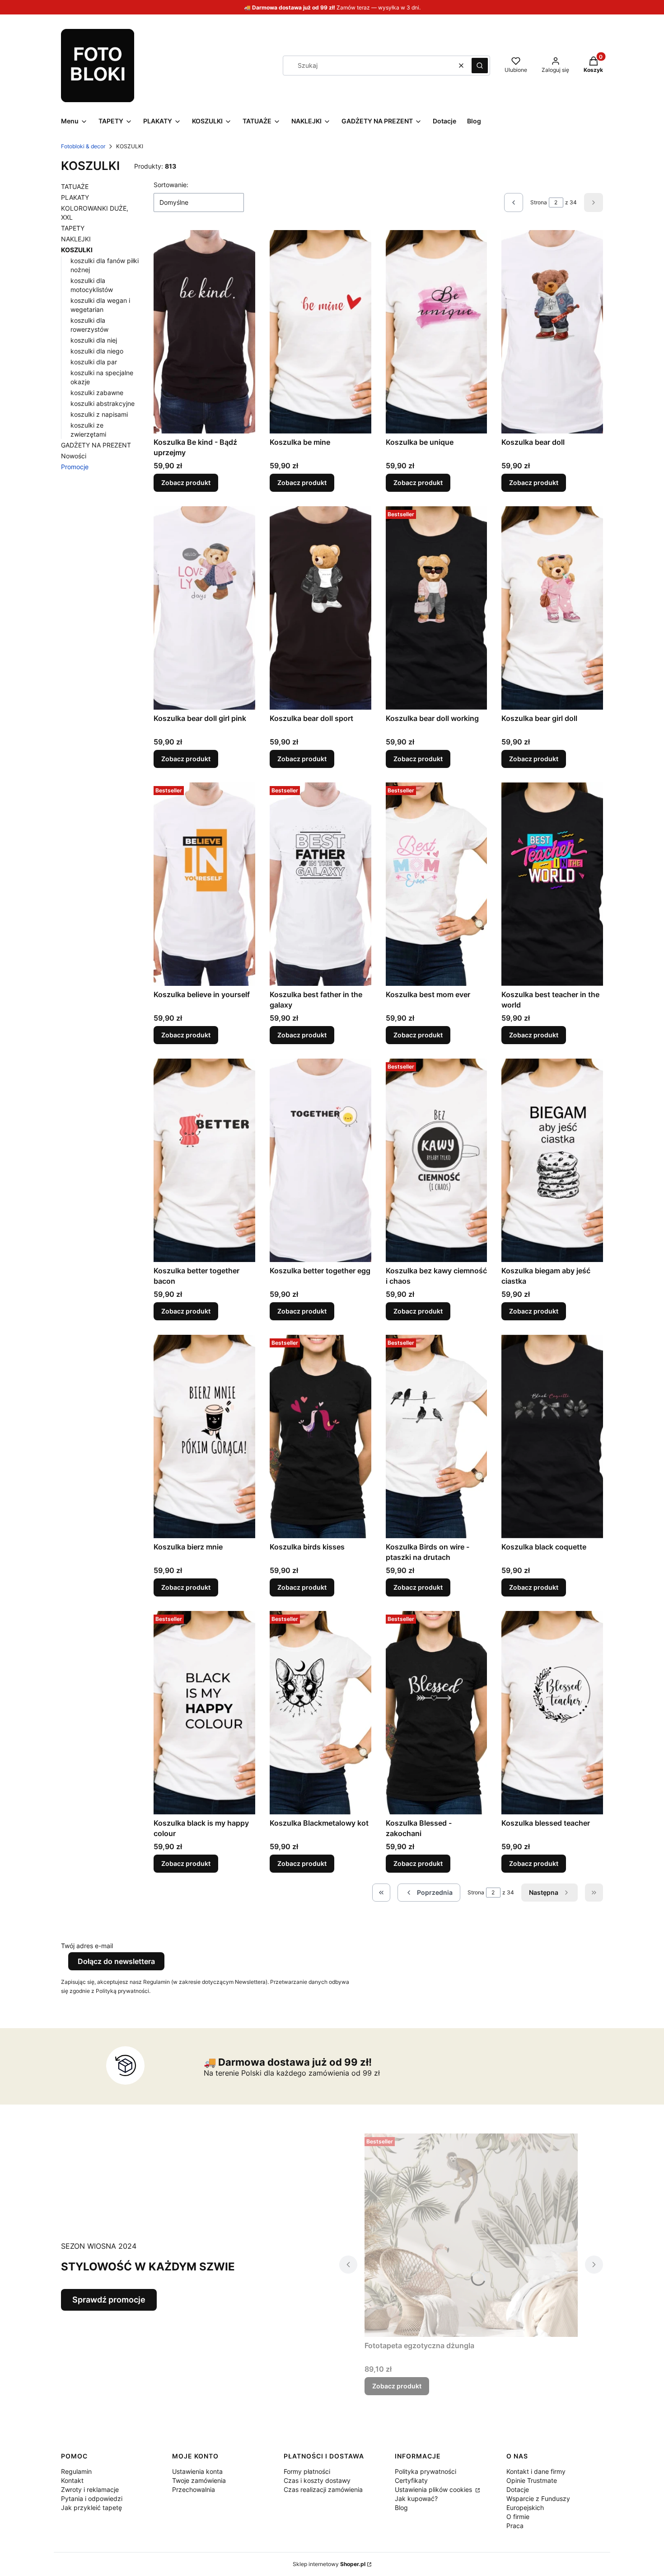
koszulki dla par (94, 362)
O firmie (518, 2517)
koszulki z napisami (99, 414)
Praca (515, 2526)
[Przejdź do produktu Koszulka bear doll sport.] (320, 608)
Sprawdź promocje (109, 2300)
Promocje (75, 467)
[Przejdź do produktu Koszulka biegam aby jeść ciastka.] (552, 1160)
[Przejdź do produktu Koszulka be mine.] (320, 332)
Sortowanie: (171, 185)
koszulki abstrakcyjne (103, 403)
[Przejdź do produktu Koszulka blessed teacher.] (552, 1713)
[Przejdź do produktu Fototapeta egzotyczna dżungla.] (471, 2235)
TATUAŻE (75, 186)
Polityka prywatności (426, 2471)
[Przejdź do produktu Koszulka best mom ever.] (437, 884)
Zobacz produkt (186, 483)
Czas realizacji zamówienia (323, 2489)
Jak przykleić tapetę (91, 2508)
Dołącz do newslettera (116, 1961)
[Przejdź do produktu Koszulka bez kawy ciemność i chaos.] (437, 1160)
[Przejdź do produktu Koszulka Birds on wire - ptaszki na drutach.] (437, 1436)
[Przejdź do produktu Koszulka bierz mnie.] (204, 1436)
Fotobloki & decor (83, 146)
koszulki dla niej (94, 340)
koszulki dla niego (97, 351)
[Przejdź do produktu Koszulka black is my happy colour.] (204, 1713)
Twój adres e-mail (87, 1946)
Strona (539, 202)
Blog (401, 2508)
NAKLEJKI (76, 239)
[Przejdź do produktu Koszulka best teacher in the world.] (552, 884)
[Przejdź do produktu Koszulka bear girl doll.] (552, 608)
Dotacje (518, 2489)
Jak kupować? (416, 2498)
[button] (480, 66)
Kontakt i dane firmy (536, 2471)
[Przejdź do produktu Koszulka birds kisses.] (320, 1436)
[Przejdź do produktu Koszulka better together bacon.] (204, 1160)
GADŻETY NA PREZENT (96, 445)
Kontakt (72, 2480)
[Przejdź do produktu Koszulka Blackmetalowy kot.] (320, 1713)
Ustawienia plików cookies (434, 2489)
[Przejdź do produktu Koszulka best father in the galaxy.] (320, 884)
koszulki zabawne (97, 393)
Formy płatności (307, 2471)
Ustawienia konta (197, 2471)
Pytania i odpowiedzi (92, 2498)
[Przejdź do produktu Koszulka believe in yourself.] (204, 884)
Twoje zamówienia (199, 2480)
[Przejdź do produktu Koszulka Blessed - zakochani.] (437, 1713)
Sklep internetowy (329, 2564)
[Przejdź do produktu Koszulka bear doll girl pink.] (204, 608)
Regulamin (76, 2471)
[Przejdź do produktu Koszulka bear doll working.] (437, 608)
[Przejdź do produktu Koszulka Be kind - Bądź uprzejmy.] (204, 332)
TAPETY (73, 228)
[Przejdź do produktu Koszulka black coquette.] (552, 1436)
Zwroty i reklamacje (90, 2489)
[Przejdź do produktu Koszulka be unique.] (437, 332)
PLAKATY (75, 197)
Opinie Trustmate (532, 2480)
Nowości (74, 456)
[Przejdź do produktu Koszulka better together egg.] (320, 1160)
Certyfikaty (411, 2480)
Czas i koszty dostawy (317, 2480)
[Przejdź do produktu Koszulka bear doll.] (552, 332)
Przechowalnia (194, 2489)
